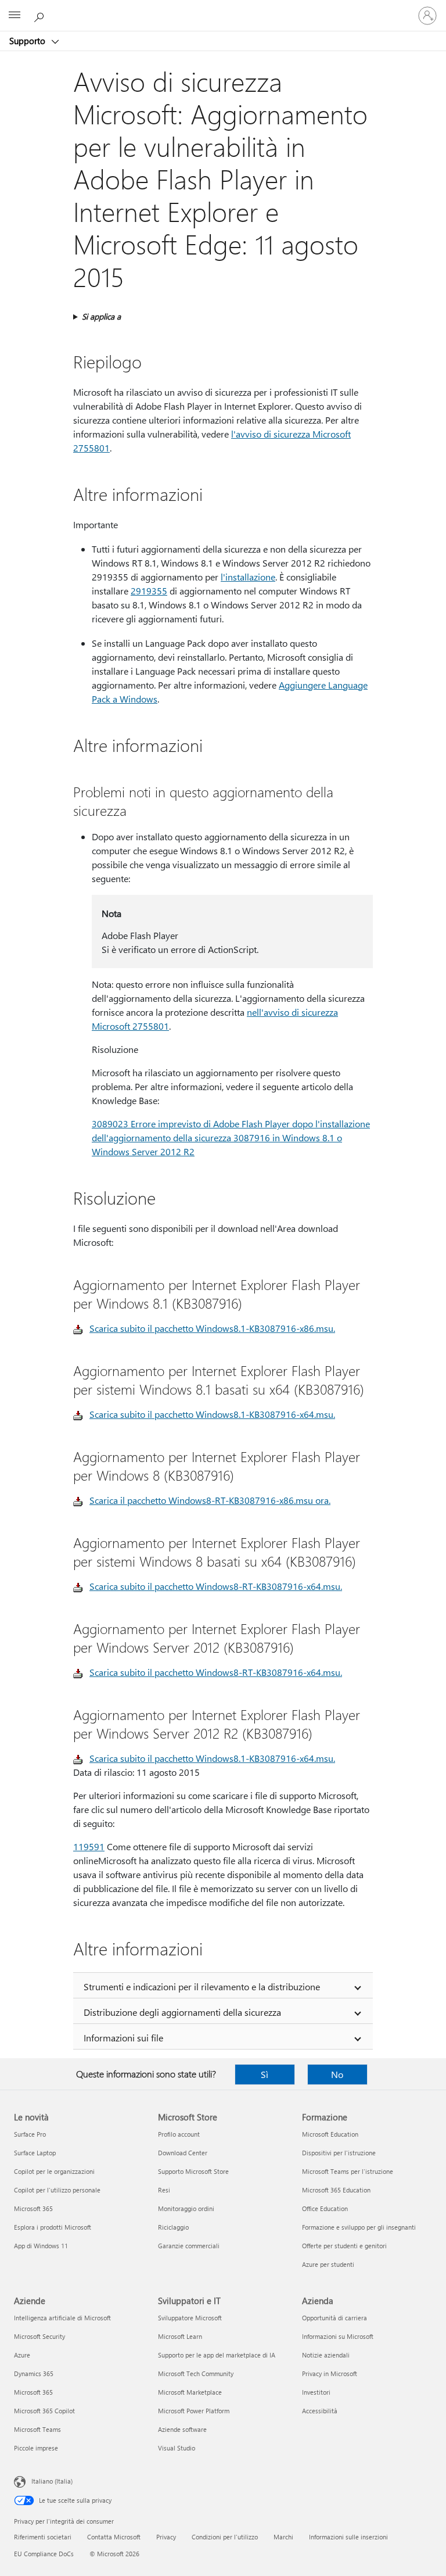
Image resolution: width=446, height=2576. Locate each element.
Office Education (325, 2208)
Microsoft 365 (33, 2208)
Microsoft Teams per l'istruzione (348, 2171)
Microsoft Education (330, 2134)
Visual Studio (177, 2448)
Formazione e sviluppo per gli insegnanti (359, 2227)
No (337, 2074)
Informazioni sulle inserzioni (348, 2537)
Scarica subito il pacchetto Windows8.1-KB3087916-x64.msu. (212, 1414)
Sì (265, 2074)
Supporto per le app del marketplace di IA (217, 2355)
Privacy (166, 2537)
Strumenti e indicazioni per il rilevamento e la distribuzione (202, 1986)
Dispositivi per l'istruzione (339, 2153)
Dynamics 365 (34, 2373)
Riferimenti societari (43, 2537)
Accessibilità (320, 2411)
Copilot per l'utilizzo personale (57, 2190)
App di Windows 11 (41, 2246)
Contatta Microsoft (114, 2537)
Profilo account (179, 2134)
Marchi (283, 2537)
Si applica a (101, 316)
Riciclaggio (173, 2227)
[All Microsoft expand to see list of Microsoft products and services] (15, 16)
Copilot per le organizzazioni (54, 2171)
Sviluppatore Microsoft (190, 2318)
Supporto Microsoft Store (193, 2171)
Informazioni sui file (123, 2038)
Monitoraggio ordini (186, 2208)
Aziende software (182, 2429)
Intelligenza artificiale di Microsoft (62, 2318)
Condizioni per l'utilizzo (225, 2537)
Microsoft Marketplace (190, 2392)
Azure (22, 2355)
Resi (164, 2190)
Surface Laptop (35, 2153)
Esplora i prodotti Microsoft (53, 2227)
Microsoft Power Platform (194, 2411)
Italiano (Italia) (52, 2481)
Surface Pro (30, 2134)
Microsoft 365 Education (336, 2190)
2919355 (149, 591)
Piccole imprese (36, 2448)
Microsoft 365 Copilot (44, 2411)
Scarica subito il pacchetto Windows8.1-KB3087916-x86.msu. (212, 1328)
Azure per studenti (328, 2264)
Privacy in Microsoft (330, 2373)
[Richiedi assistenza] (41, 15)
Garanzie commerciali (189, 2246)
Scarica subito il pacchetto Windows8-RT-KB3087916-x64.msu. (216, 1586)
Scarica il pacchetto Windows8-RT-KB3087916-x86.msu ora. (210, 1500)
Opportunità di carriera (334, 2318)
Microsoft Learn (180, 2336)
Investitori (316, 2392)
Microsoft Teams (37, 2429)
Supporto (28, 41)
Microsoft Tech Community (196, 2373)
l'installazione (248, 577)
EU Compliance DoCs (44, 2554)
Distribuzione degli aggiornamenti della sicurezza (182, 2012)
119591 (89, 1846)
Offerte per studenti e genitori (344, 2246)
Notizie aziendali (326, 2355)
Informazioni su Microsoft (338, 2336)
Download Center (183, 2153)
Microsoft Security (39, 2336)
